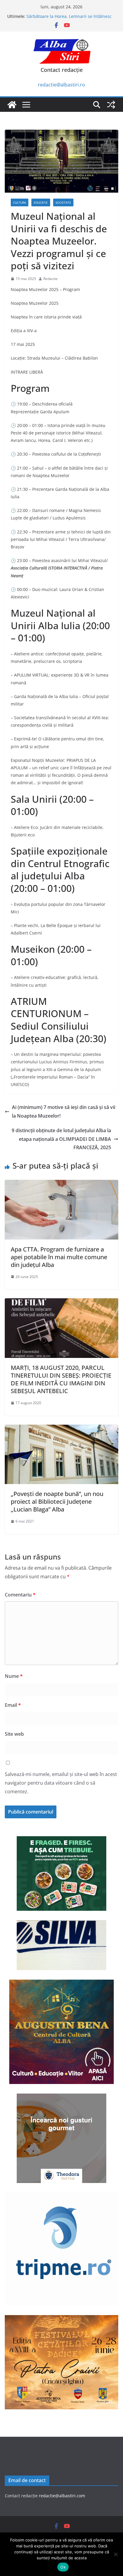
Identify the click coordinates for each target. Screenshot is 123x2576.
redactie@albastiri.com (62, 2496)
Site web (14, 1734)
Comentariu (20, 1595)
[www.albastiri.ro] (12, 105)
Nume (14, 1676)
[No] (116, 2554)
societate (63, 202)
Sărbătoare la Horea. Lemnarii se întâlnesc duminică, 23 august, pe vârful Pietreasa (69, 19)
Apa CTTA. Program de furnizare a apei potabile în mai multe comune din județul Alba (59, 1257)
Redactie (50, 279)
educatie (41, 202)
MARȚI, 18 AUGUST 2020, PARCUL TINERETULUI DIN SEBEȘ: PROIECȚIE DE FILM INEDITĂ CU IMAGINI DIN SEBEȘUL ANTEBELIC (61, 1379)
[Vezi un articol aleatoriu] (111, 105)
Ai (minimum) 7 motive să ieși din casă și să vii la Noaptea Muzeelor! (64, 1111)
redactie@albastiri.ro (61, 85)
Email (13, 1705)
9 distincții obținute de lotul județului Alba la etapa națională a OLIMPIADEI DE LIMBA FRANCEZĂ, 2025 (61, 1139)
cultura (20, 202)
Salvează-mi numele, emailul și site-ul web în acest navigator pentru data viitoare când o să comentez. (61, 1783)
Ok (63, 2567)
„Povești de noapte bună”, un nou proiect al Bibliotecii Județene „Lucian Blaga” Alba (57, 1501)
